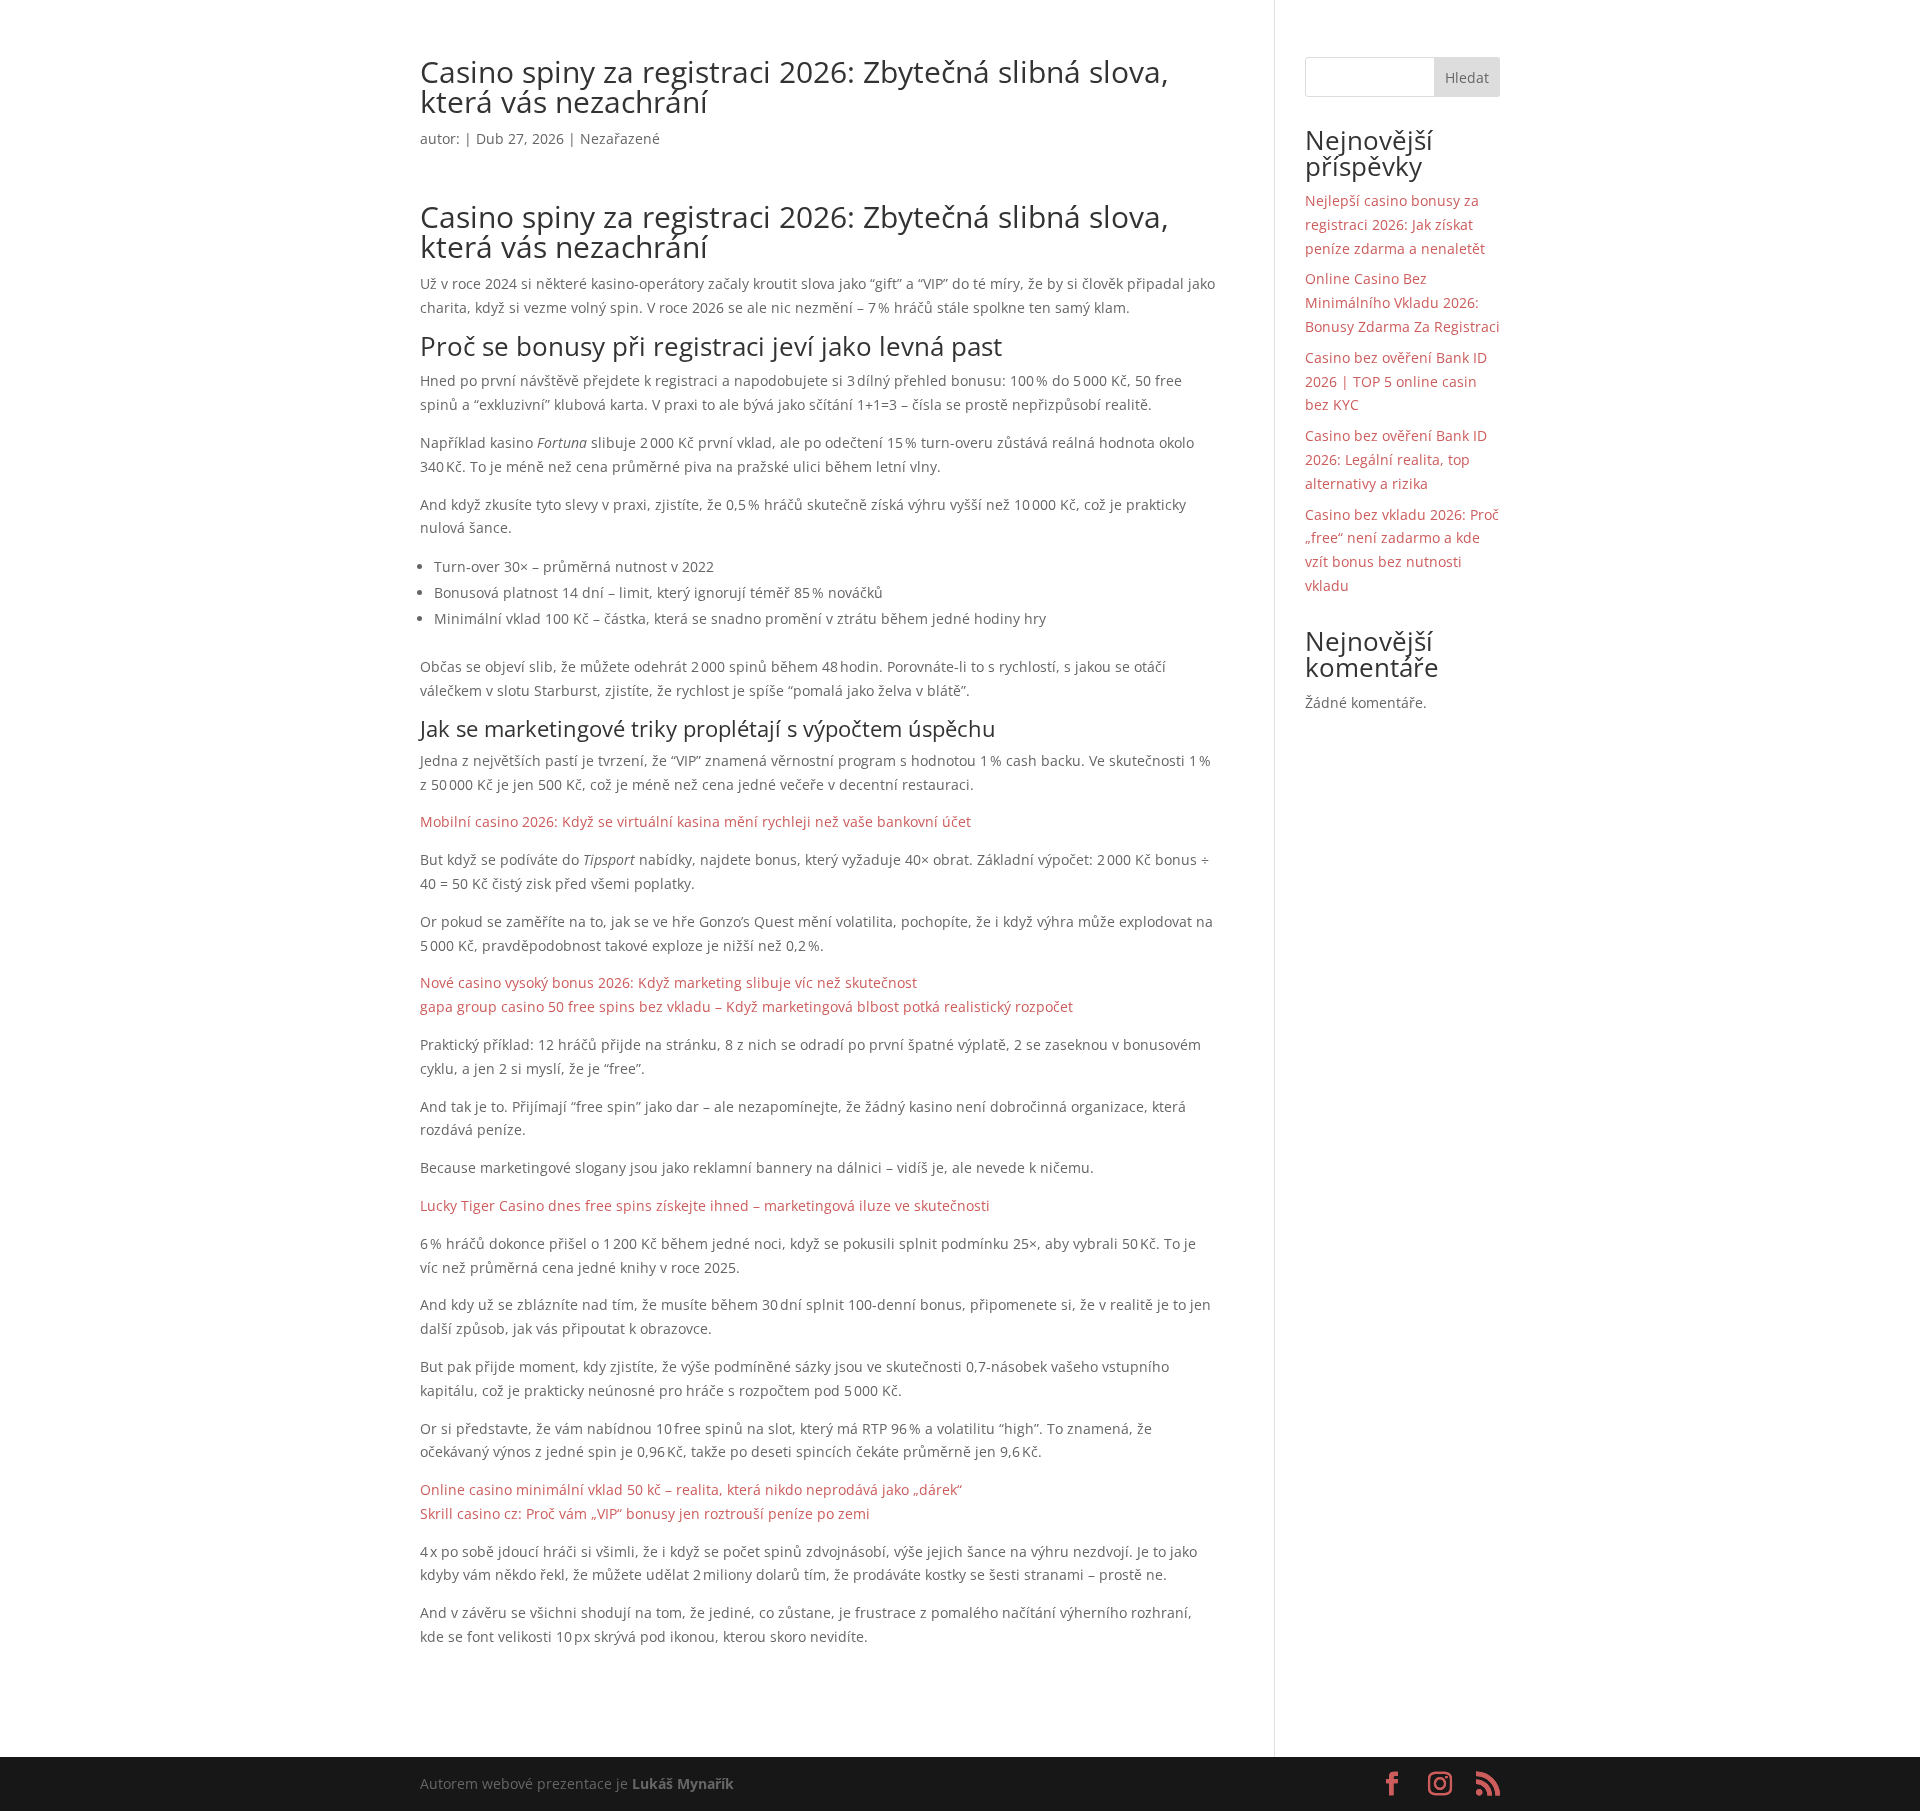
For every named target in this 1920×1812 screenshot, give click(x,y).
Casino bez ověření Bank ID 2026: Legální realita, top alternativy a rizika (1396, 459)
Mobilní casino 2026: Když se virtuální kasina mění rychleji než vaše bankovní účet (695, 821)
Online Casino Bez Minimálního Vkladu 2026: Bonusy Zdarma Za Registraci (1402, 302)
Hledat (1467, 77)
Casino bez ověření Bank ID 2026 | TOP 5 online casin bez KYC (1396, 381)
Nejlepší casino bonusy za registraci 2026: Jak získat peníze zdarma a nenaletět (1395, 224)
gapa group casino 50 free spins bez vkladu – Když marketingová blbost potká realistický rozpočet (746, 1006)
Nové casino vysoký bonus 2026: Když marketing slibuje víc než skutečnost (668, 982)
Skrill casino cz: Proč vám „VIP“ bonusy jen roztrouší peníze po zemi (645, 1513)
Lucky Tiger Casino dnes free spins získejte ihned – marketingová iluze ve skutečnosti (705, 1205)
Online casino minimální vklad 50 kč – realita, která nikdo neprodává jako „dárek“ (691, 1489)
